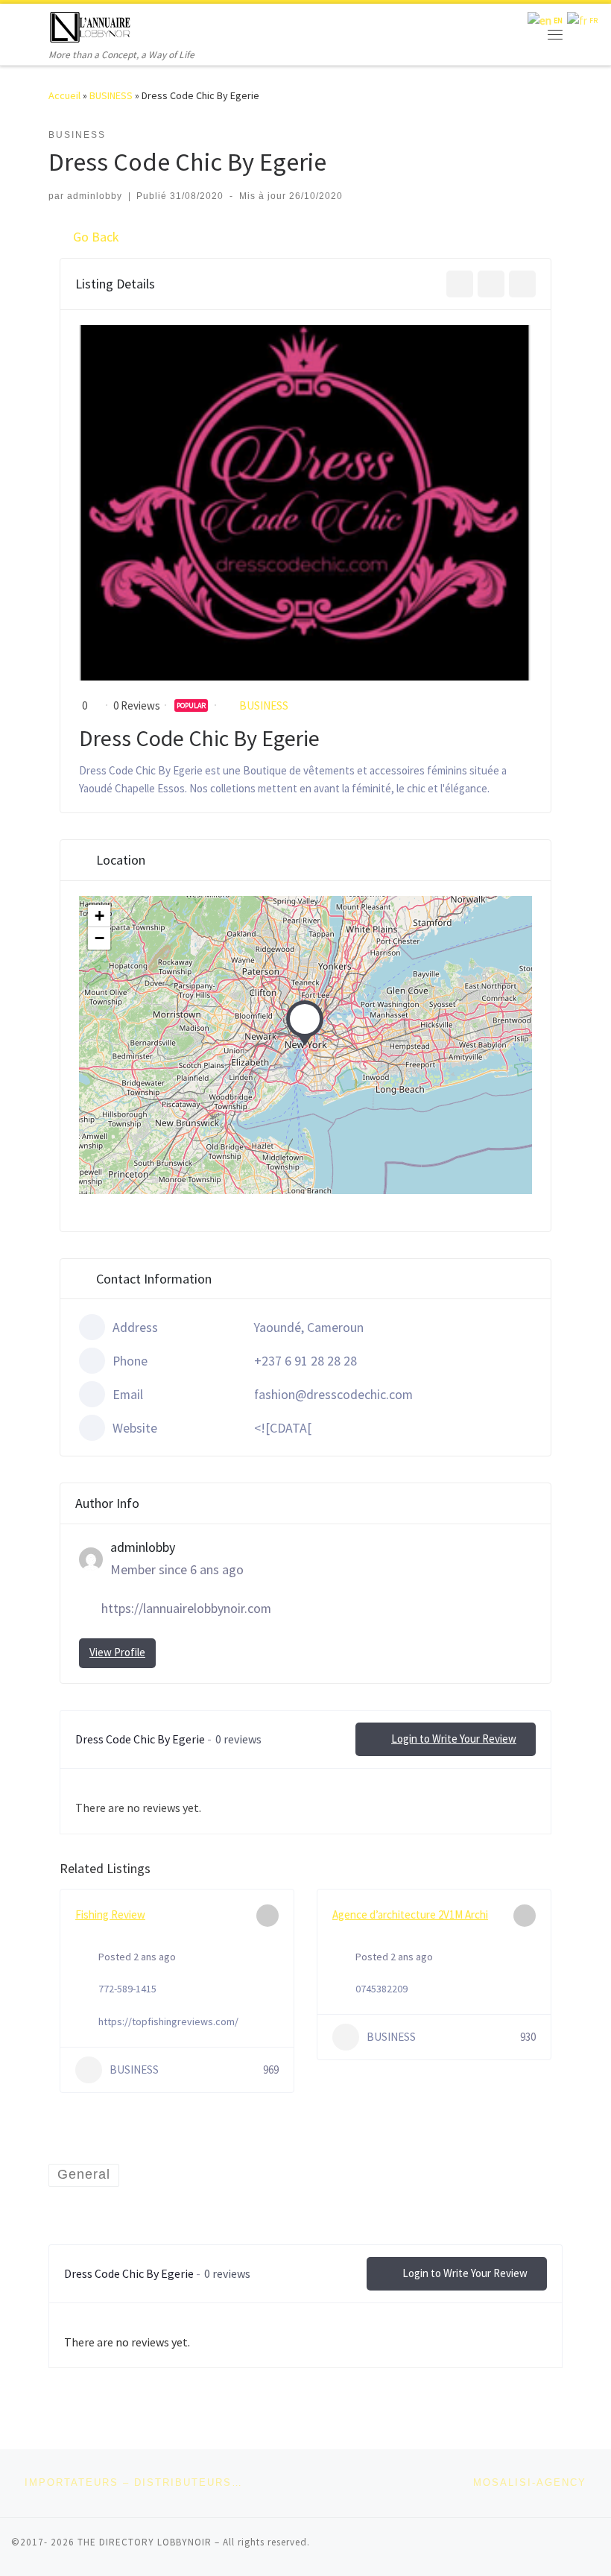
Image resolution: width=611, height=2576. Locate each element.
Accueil (64, 95)
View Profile (117, 1652)
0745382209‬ (382, 1989)
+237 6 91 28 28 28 (305, 1361)
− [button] (99, 938)
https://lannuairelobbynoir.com (186, 1608)
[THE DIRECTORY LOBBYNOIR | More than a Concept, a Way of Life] (91, 25)
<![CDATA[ (283, 1428)
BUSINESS (111, 95)
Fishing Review (110, 1914)
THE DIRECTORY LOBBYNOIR (145, 2542)
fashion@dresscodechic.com (333, 1394)
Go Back (96, 237)
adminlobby (95, 196)
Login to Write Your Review (454, 1739)
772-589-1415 (127, 1989)
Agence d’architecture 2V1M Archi (410, 1914)
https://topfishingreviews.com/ (168, 2021)
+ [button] (99, 916)
